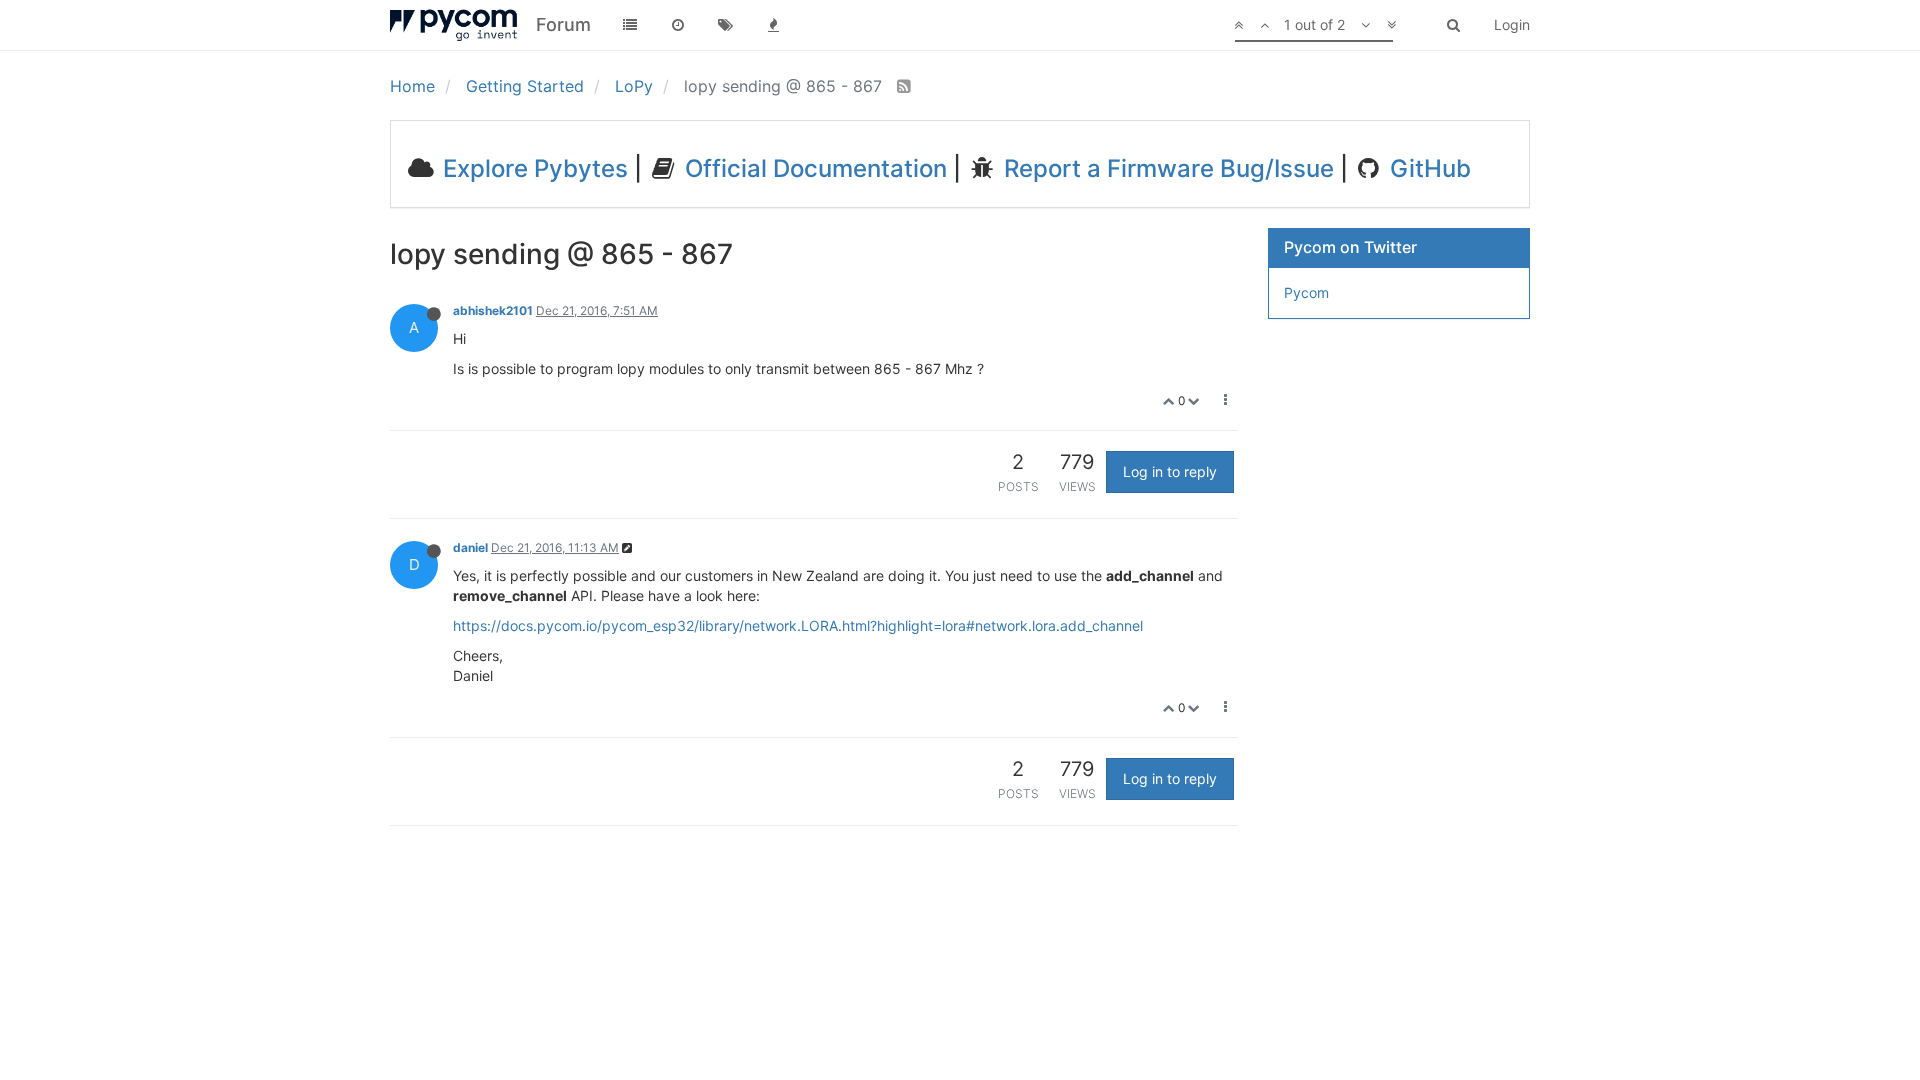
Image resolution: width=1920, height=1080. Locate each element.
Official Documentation (813, 168)
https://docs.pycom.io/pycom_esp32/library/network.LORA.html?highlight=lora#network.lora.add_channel (798, 625)
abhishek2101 (493, 310)
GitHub (1427, 168)
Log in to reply (1170, 471)
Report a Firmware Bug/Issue (1166, 168)
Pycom (1306, 292)
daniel (470, 547)
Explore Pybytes (532, 168)
